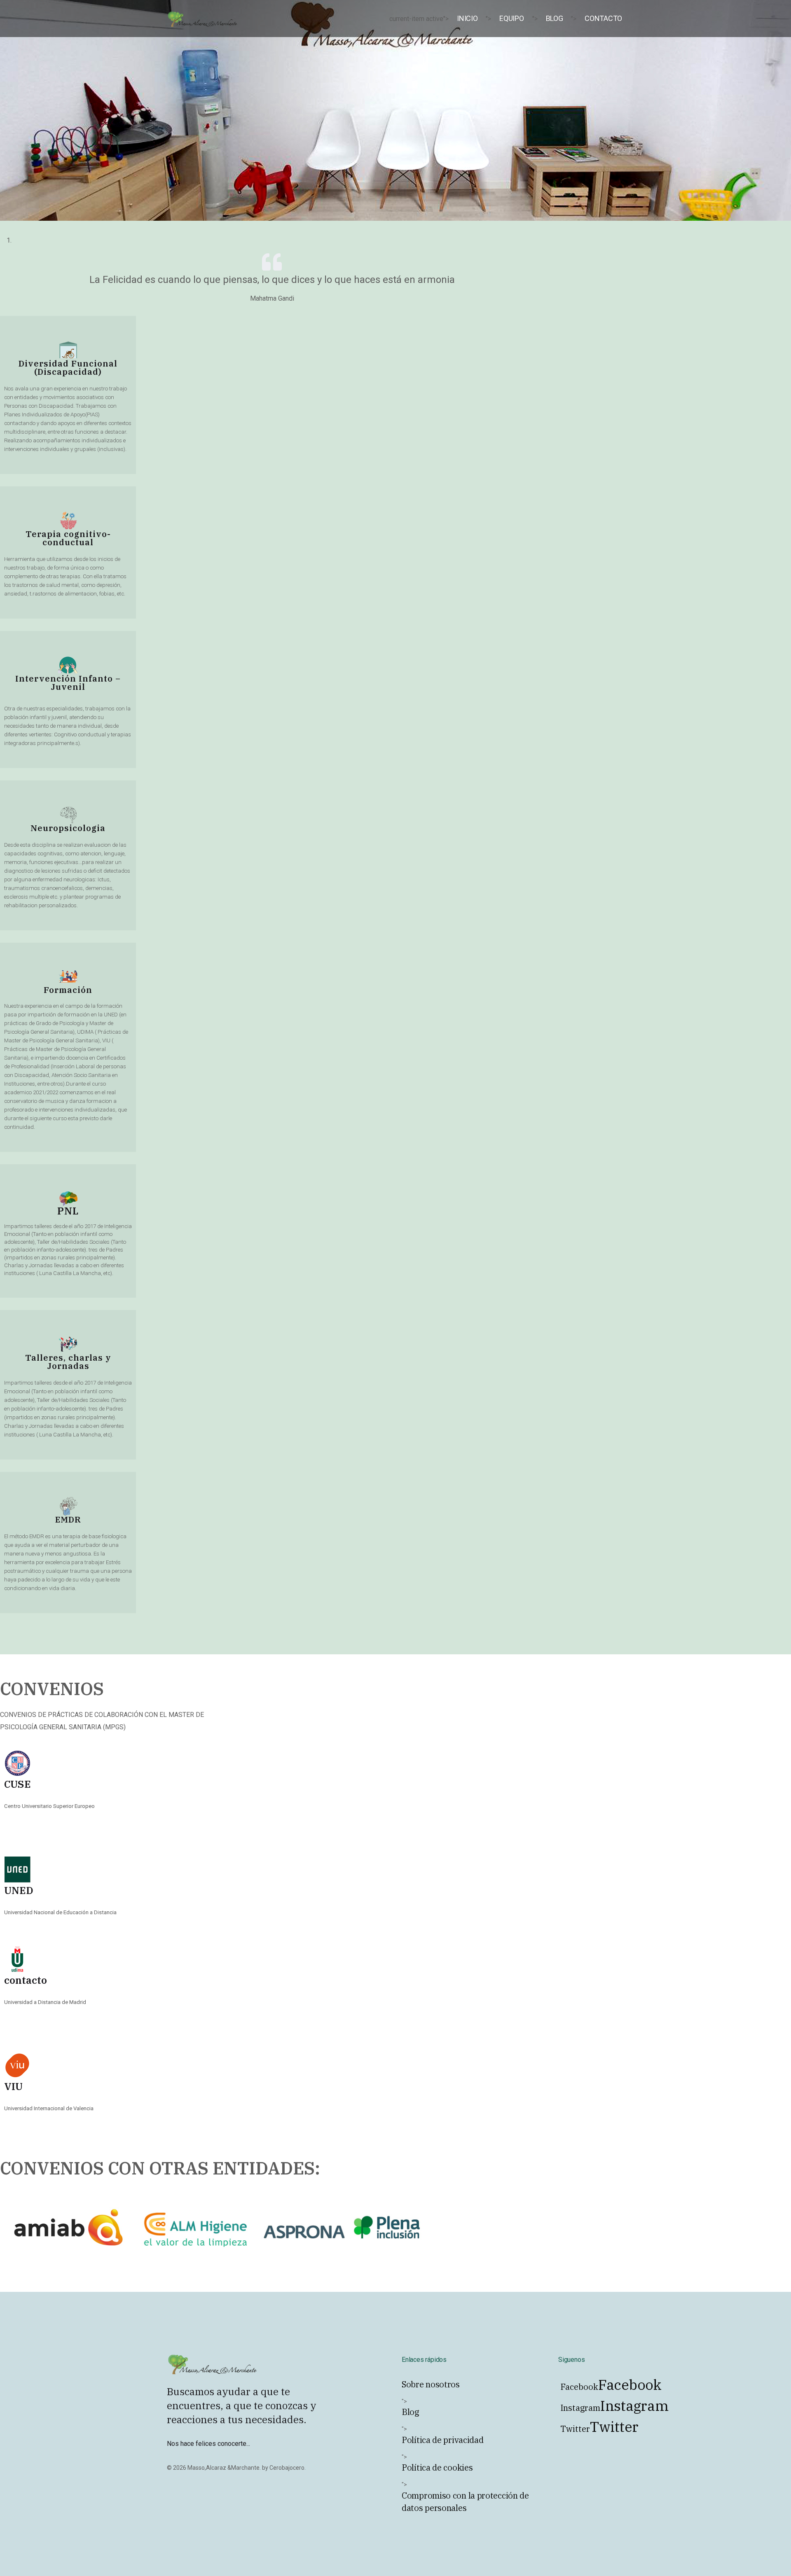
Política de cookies (437, 2467)
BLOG (555, 18)
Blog (410, 2412)
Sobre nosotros (431, 2384)
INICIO (467, 18)
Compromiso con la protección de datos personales (465, 2502)
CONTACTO (603, 18)
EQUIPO (511, 18)
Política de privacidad (442, 2440)
